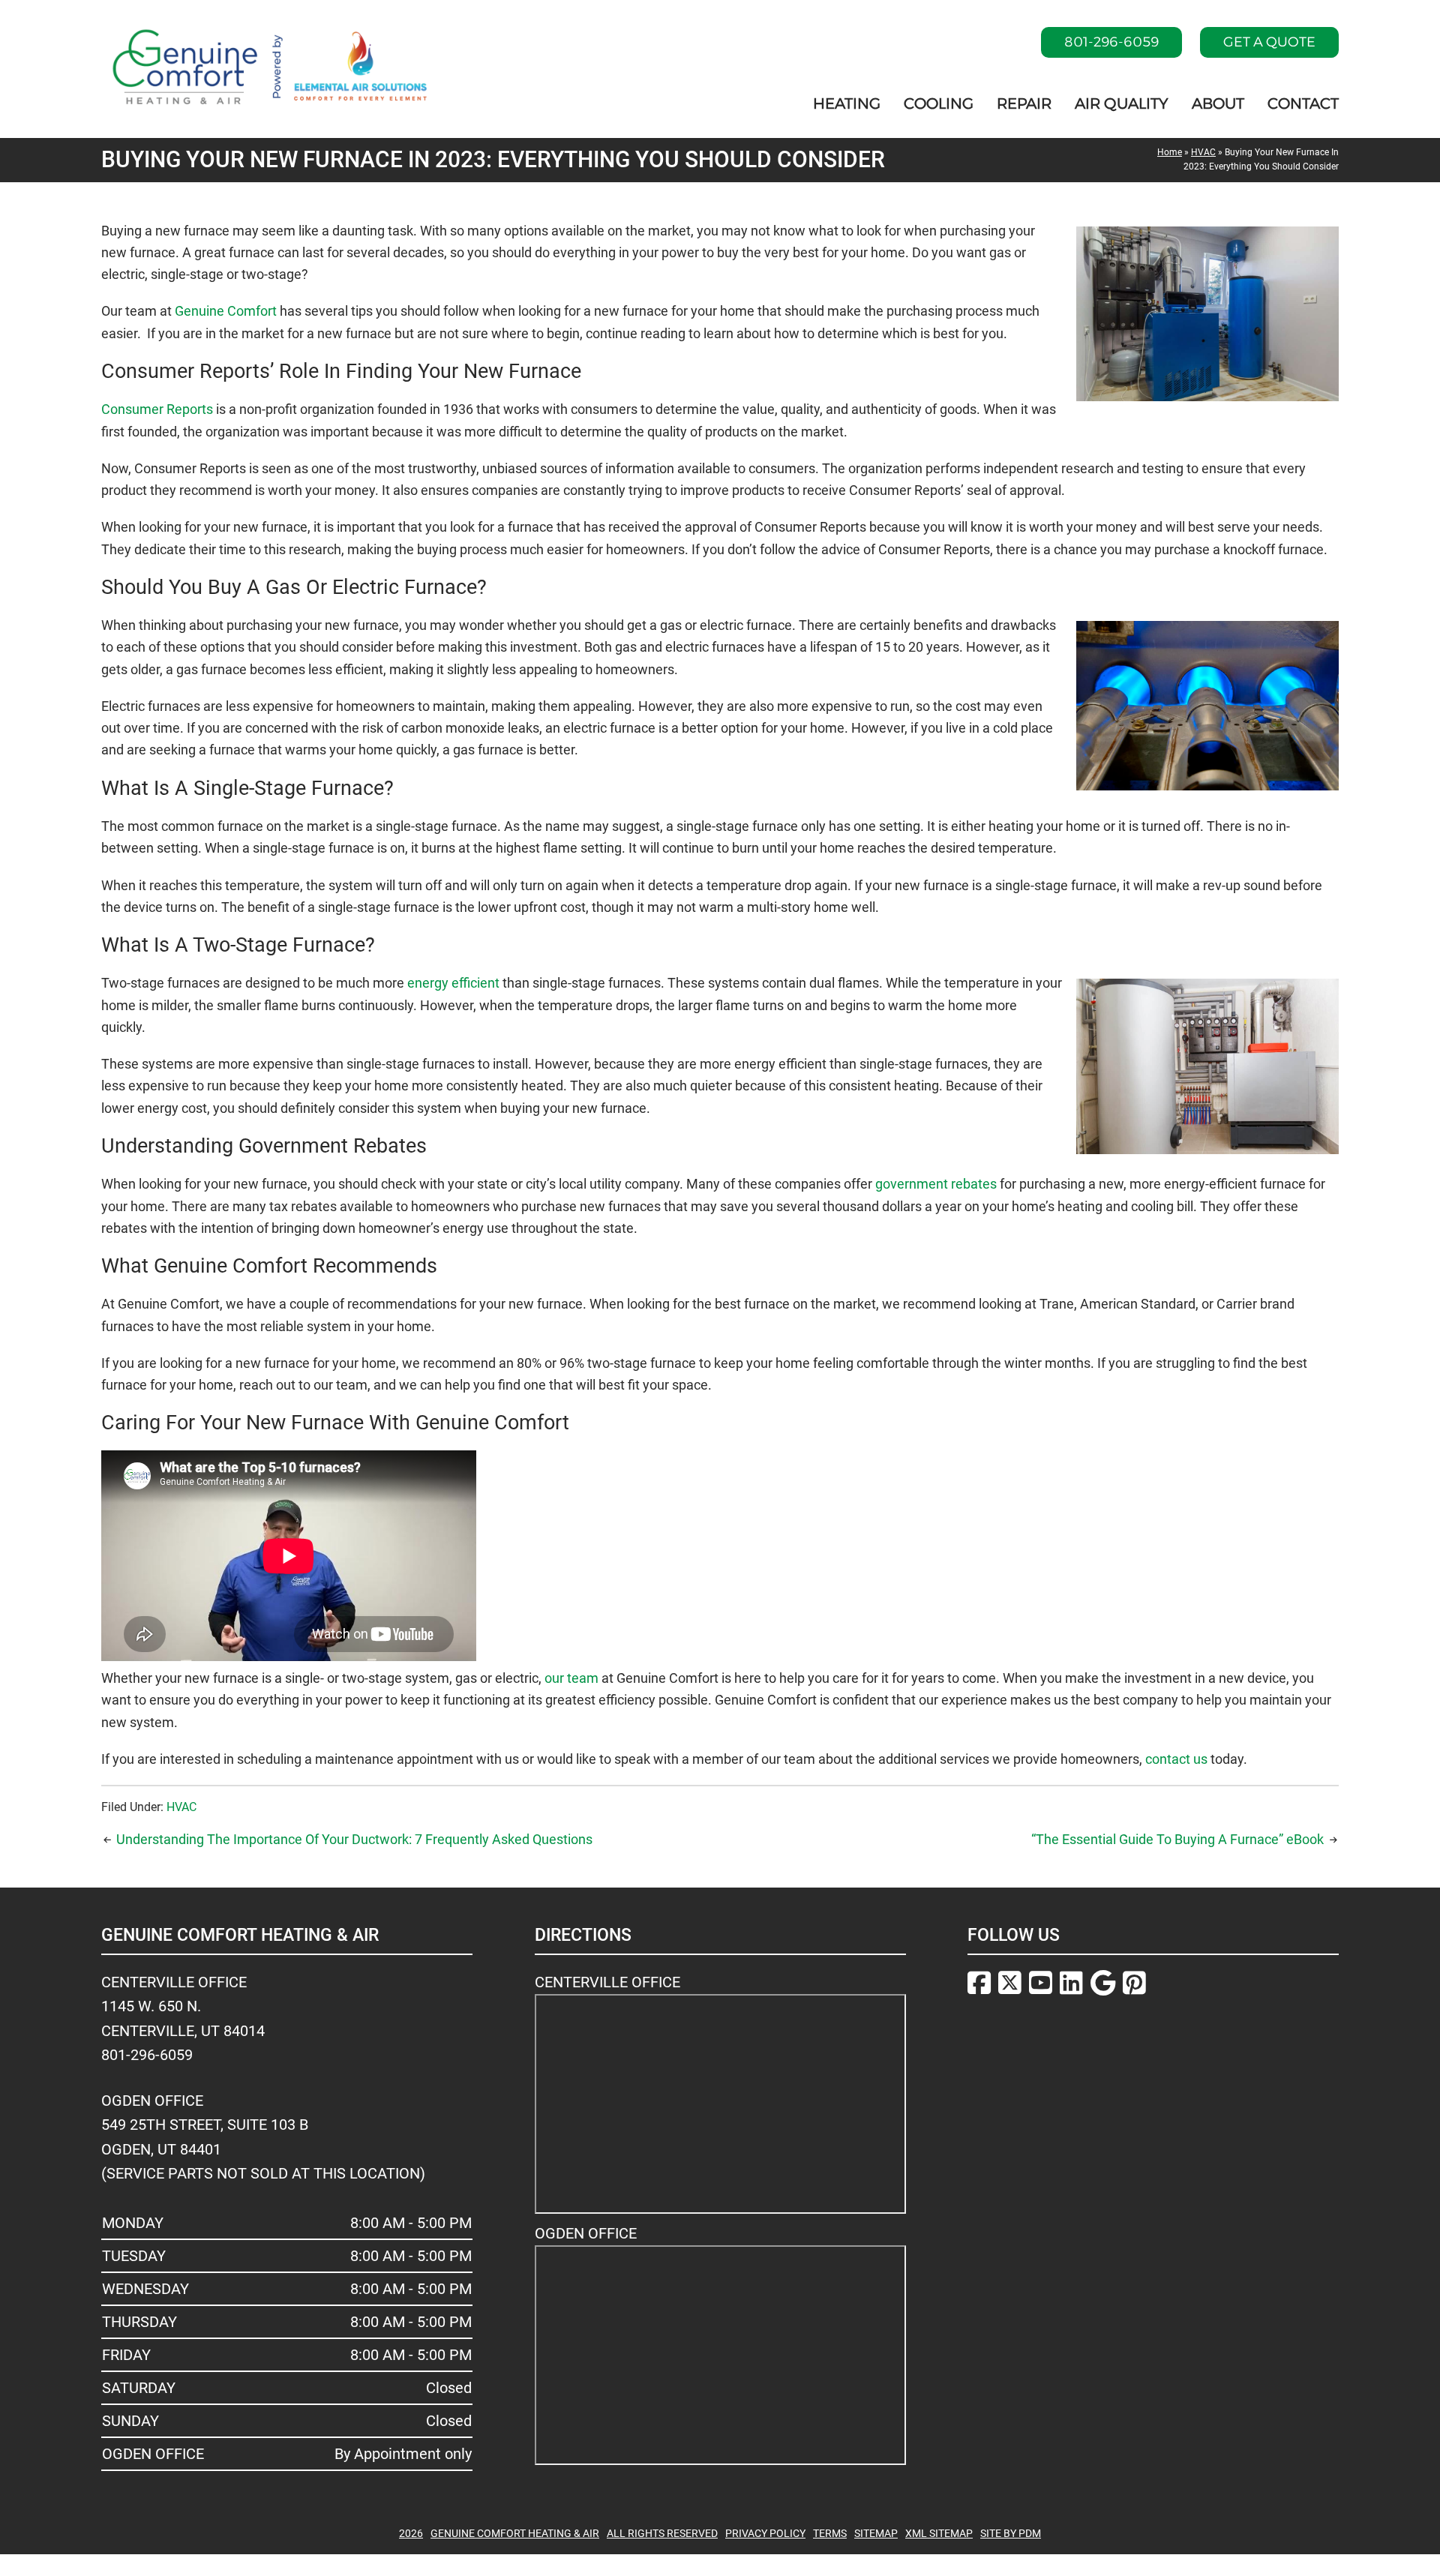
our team (571, 1678)
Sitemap (876, 2533)
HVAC (1203, 152)
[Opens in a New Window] (979, 1985)
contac (1165, 1759)
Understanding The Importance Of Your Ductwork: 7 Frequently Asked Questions (354, 1839)
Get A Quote (1269, 42)
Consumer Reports (157, 409)
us (1200, 1759)
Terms (830, 2533)
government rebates (936, 1184)
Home (1170, 152)
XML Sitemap (939, 2533)
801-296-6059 (1111, 42)
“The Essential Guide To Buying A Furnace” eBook (1177, 1839)
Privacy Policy (765, 2533)
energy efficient (453, 983)
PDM (1030, 2533)
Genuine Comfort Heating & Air (515, 2533)
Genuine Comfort (226, 311)
